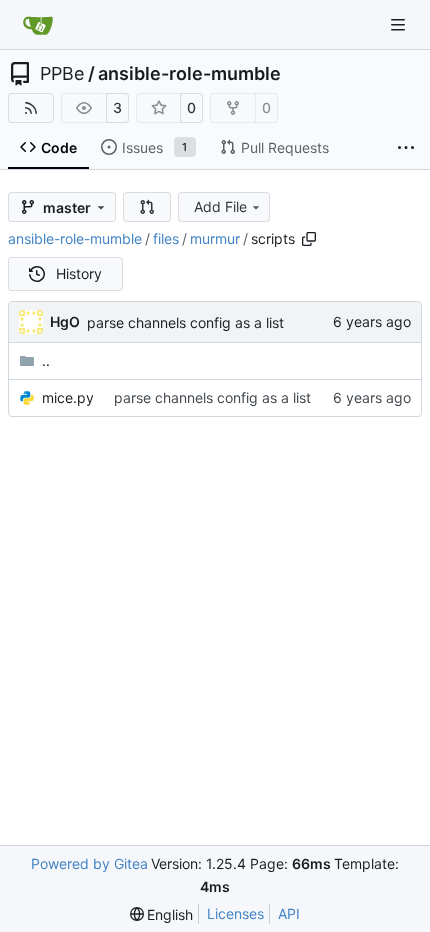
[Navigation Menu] (400, 24)
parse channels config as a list (185, 322)
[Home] (38, 25)
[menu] (162, 914)
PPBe (62, 74)
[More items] (406, 148)
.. (46, 360)
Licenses (235, 913)
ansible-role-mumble (189, 74)
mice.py (68, 397)
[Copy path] (309, 239)
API (289, 913)
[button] (147, 207)
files (166, 238)
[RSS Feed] (31, 108)
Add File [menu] (220, 206)
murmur (215, 238)
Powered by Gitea (89, 863)
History (79, 273)
